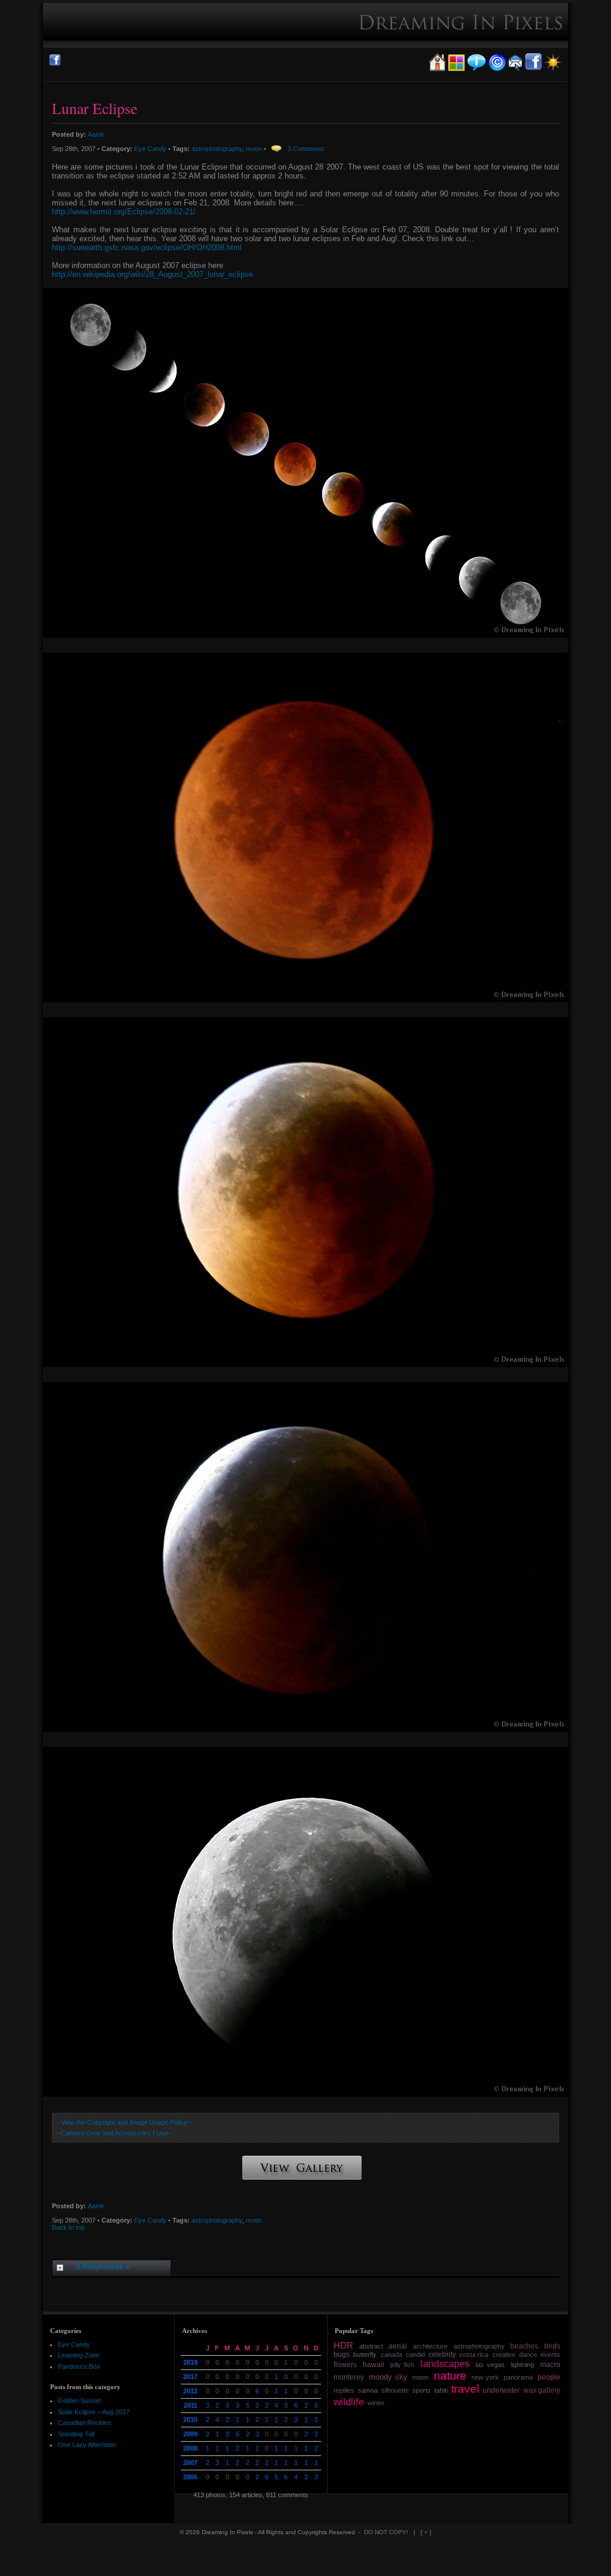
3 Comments (306, 149)
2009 (190, 2434)
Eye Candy (150, 149)
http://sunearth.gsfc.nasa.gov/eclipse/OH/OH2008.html (147, 247)
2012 (190, 2391)
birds (552, 2346)
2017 (190, 2377)
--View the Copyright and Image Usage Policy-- (124, 2122)
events (550, 2355)
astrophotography (217, 149)
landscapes (445, 2364)
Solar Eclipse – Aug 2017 (94, 2412)
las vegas (490, 2365)
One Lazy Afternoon (87, 2445)
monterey (349, 2377)
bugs (342, 2355)
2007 (190, 2463)
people (549, 2377)
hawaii (374, 2365)
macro (550, 2365)
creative (504, 2355)
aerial (398, 2346)
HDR (343, 2346)
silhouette (395, 2390)
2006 (190, 2477)
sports (422, 2390)
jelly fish (402, 2365)
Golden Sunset (79, 2400)
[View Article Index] (456, 69)
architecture (430, 2346)
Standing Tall (76, 2434)
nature (450, 2376)
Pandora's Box (79, 2366)
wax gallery (542, 2390)
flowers (345, 2365)
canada (391, 2355)
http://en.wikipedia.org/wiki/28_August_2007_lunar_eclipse (152, 274)
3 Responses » (103, 2266)
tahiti (441, 2390)
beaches (524, 2346)
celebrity (442, 2355)
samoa (368, 2390)
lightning (522, 2365)
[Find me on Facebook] (55, 64)
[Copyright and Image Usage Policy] (497, 69)
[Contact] (515, 69)
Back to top (68, 2227)
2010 (190, 2420)
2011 (191, 2405)
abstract (371, 2346)
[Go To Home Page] (437, 69)
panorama (518, 2377)
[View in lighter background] (553, 69)
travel (465, 2389)
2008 (190, 2448)
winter (376, 2403)
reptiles (344, 2390)
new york (485, 2377)
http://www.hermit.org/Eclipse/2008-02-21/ (124, 212)
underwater (501, 2390)
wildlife (349, 2402)
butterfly (365, 2355)
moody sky (388, 2377)
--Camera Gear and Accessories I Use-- (115, 2133)
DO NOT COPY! (387, 2532)
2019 (190, 2362)
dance (528, 2355)
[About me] (476, 69)
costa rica (474, 2355)
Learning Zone (79, 2355)
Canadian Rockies (84, 2423)
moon (254, 149)
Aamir (96, 134)
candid (415, 2355)
